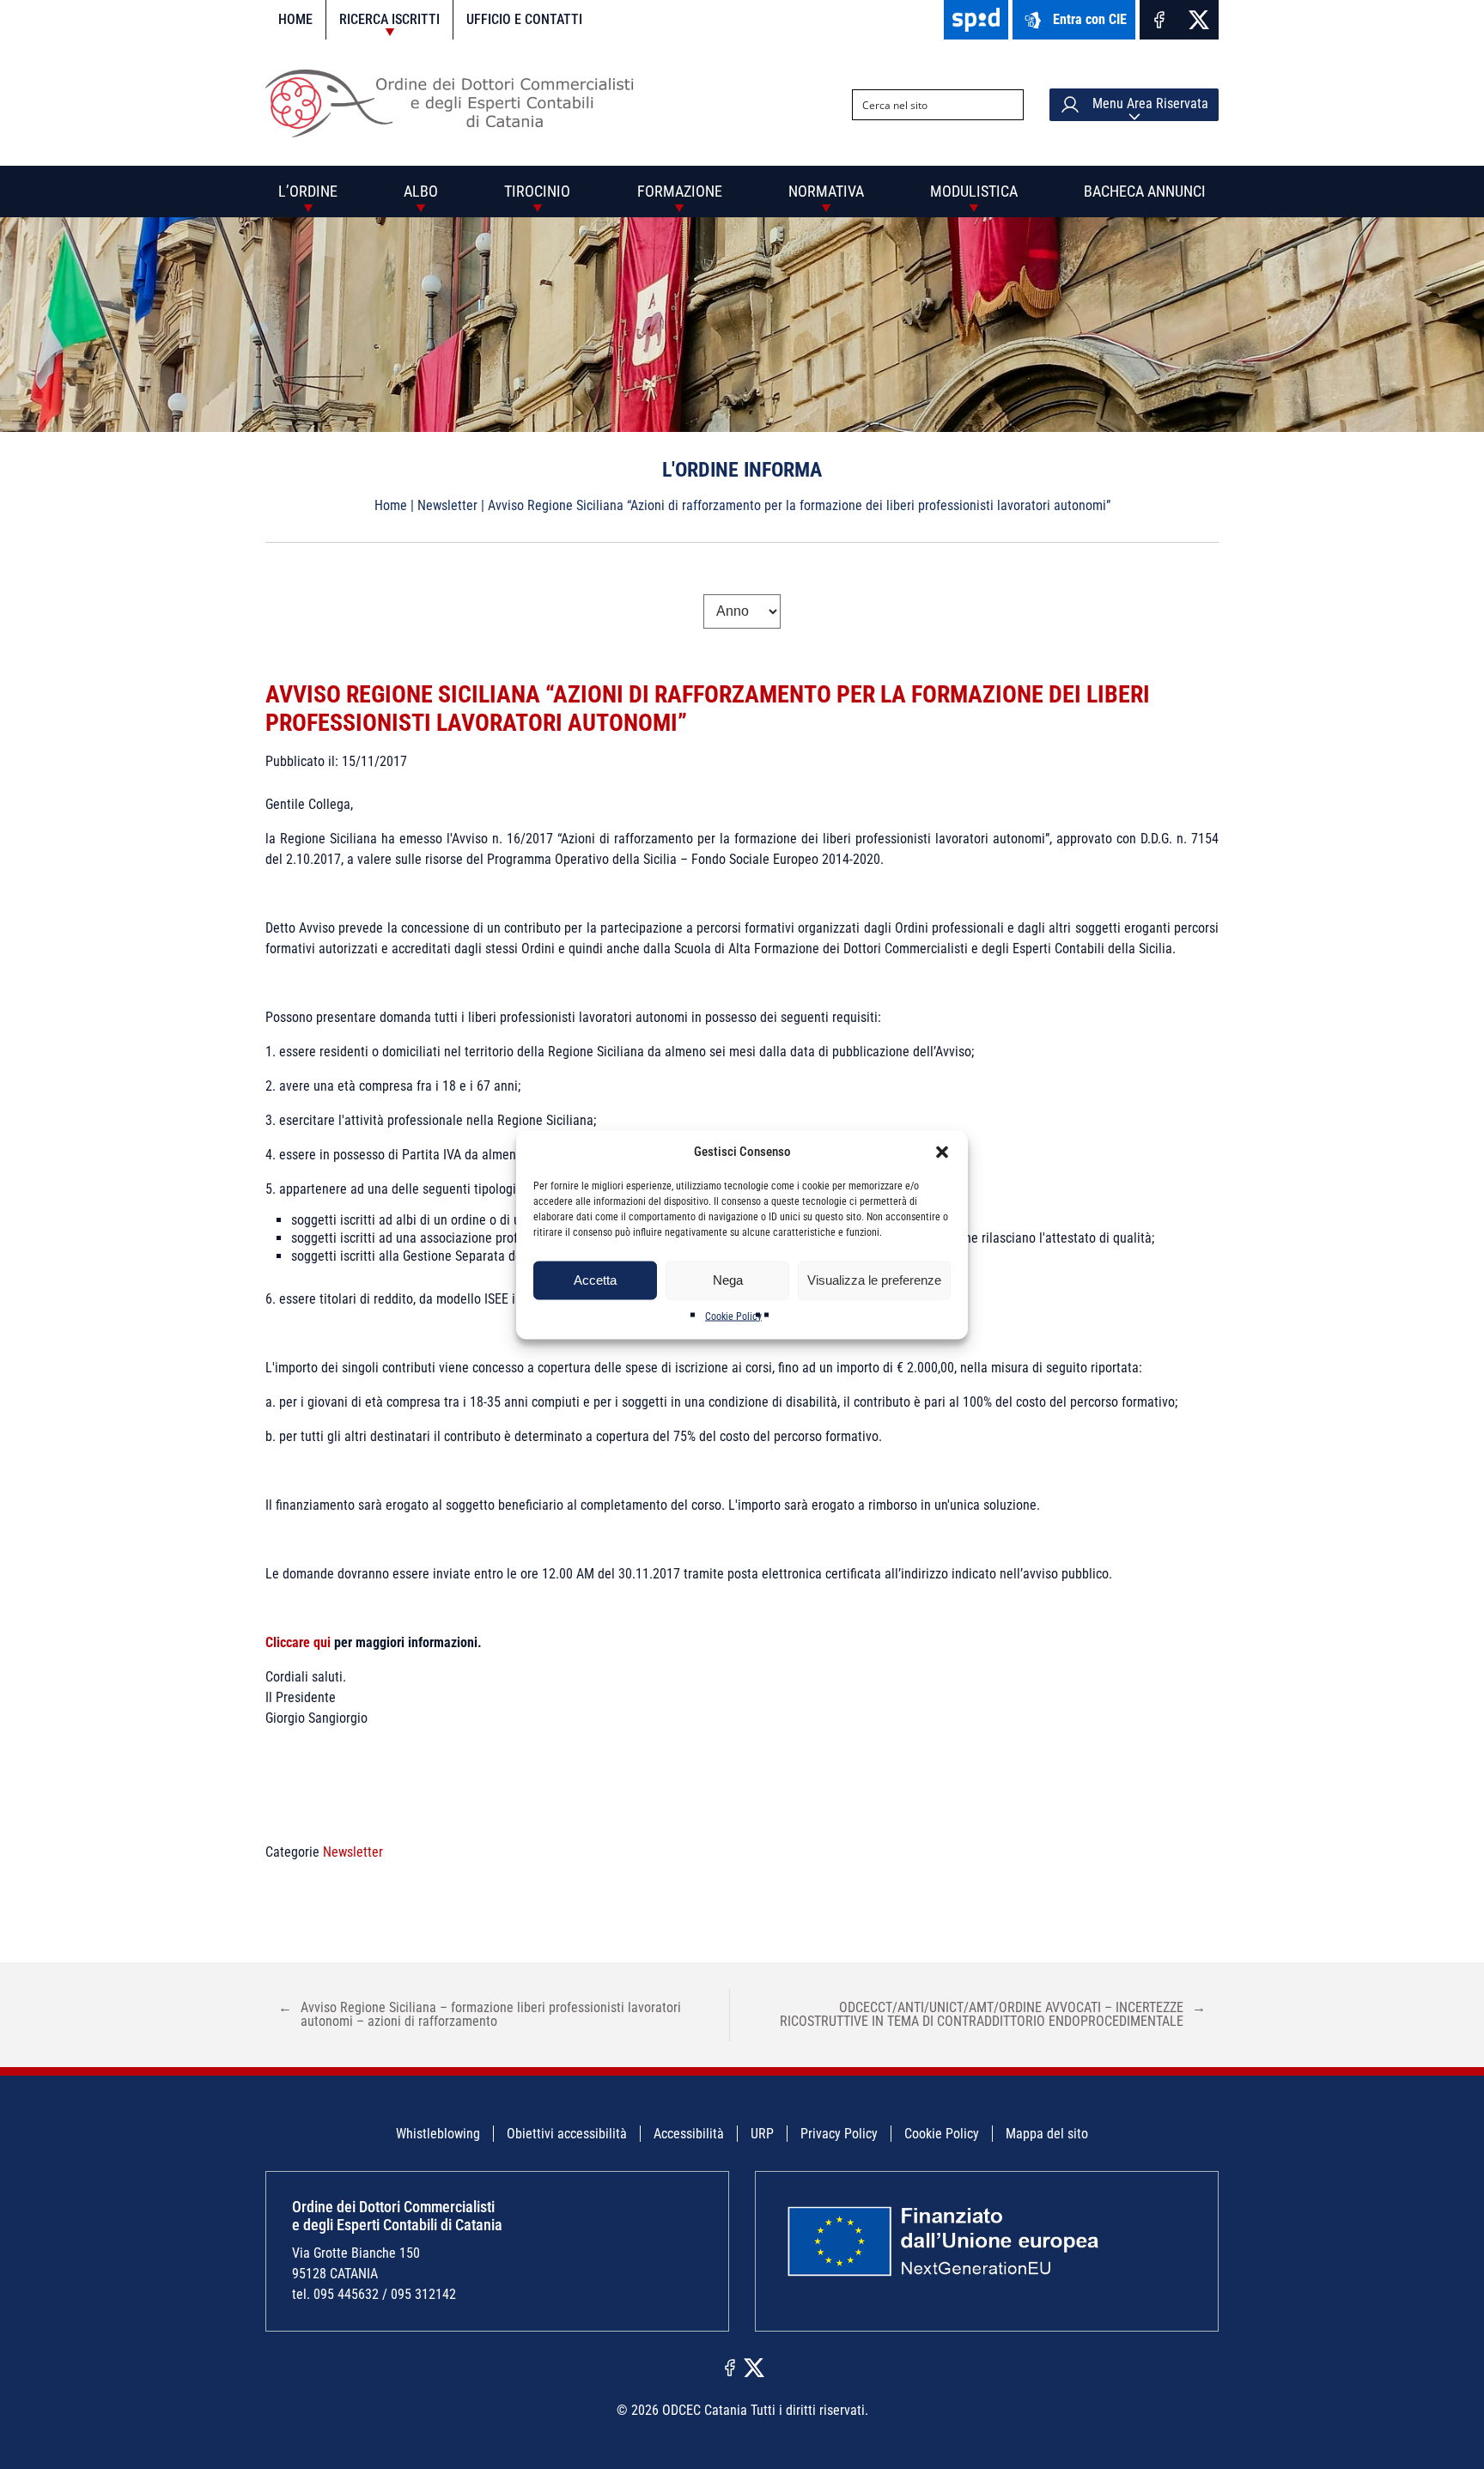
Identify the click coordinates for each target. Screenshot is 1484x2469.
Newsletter (447, 505)
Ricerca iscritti (389, 19)
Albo (421, 191)
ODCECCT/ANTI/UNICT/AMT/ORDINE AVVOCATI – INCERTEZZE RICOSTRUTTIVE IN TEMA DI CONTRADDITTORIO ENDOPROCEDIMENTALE (993, 2014)
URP (762, 2134)
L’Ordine (308, 191)
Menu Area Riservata (1149, 103)
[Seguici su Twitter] (1199, 20)
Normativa (826, 191)
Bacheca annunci (1145, 191)
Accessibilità (689, 2134)
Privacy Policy (839, 2134)
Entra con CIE (1090, 19)
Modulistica (974, 191)
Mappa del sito (1047, 2134)
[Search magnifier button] (1008, 105)
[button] (942, 1152)
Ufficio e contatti (524, 19)
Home (295, 19)
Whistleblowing (438, 2134)
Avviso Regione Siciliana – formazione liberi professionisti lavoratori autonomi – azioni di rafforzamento (480, 2014)
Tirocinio (537, 191)
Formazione (680, 191)
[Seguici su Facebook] (1159, 20)
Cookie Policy (733, 1316)
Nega (728, 1280)
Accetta (595, 1280)
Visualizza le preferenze (874, 1280)
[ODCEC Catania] (456, 133)
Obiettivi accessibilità (567, 2134)
